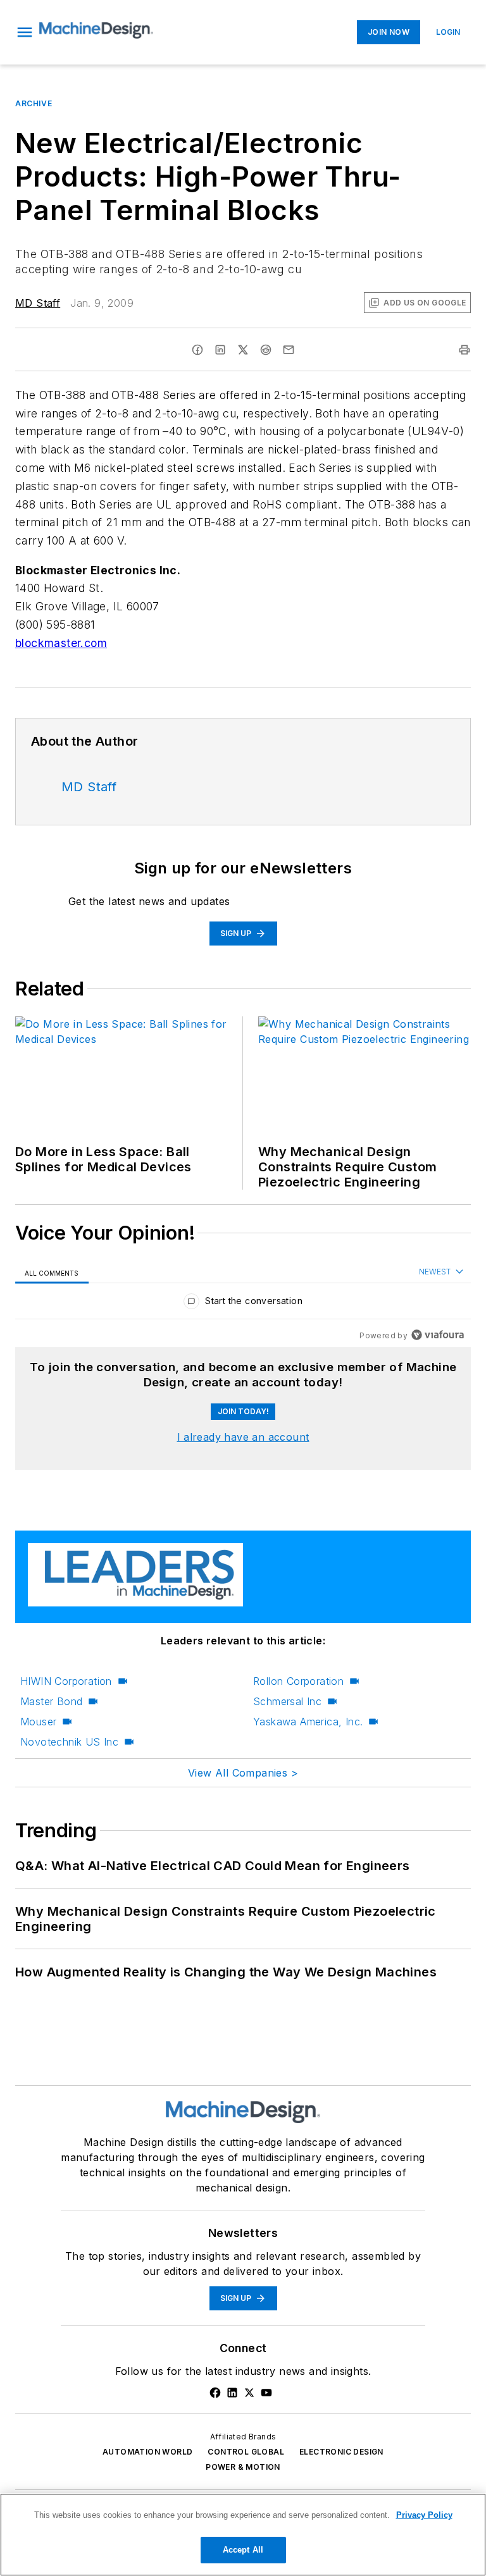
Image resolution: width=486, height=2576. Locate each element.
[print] (464, 350)
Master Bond (51, 1701)
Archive (34, 103)
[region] (243, 1304)
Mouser (38, 1722)
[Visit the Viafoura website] (438, 1335)
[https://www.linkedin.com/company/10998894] (232, 2393)
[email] (289, 350)
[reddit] (266, 350)
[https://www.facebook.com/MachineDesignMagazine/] (215, 2393)
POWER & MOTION (243, 2467)
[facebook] (197, 350)
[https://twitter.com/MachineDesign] (249, 2393)
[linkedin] (220, 350)
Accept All (243, 2550)
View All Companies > (243, 1773)
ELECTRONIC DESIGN (341, 2452)
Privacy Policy (424, 2515)
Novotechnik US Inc (69, 1742)
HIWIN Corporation (66, 1681)
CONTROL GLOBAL (246, 2452)
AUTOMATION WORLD (147, 2452)
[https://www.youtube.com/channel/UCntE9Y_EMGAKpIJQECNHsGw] (266, 2393)
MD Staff (38, 303)
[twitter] (243, 350)
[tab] (52, 1272)
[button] (25, 32)
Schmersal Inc (287, 1701)
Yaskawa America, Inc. (308, 1722)
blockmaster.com (61, 643)
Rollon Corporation (298, 1681)
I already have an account (243, 1437)
